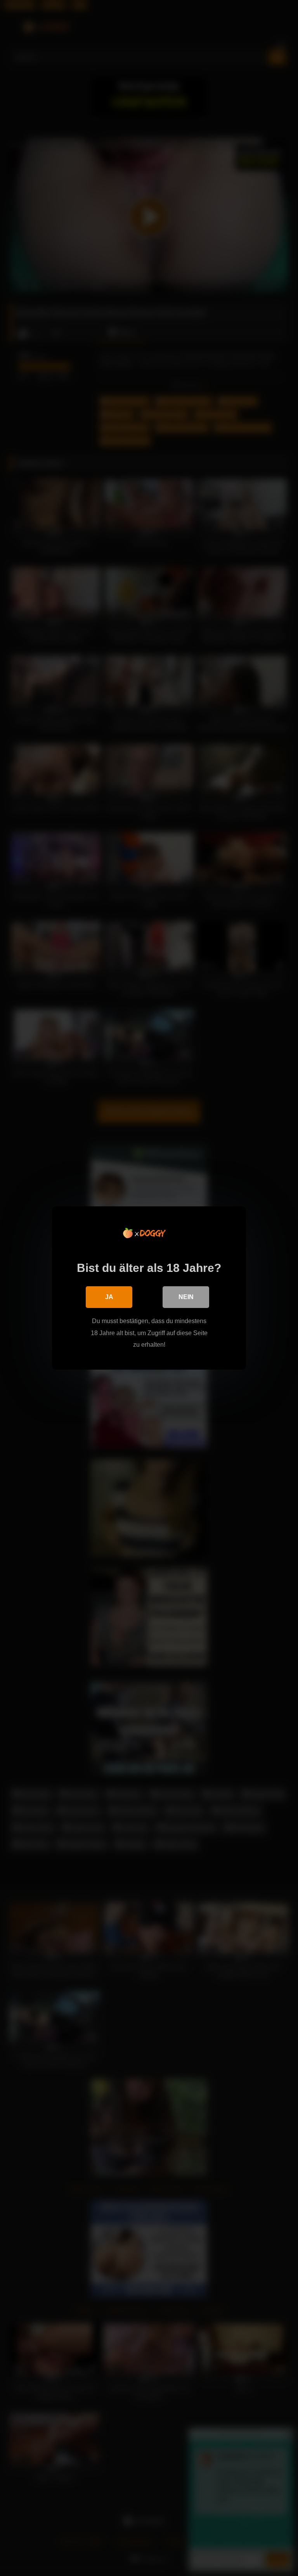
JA (109, 1297)
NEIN (186, 1297)
